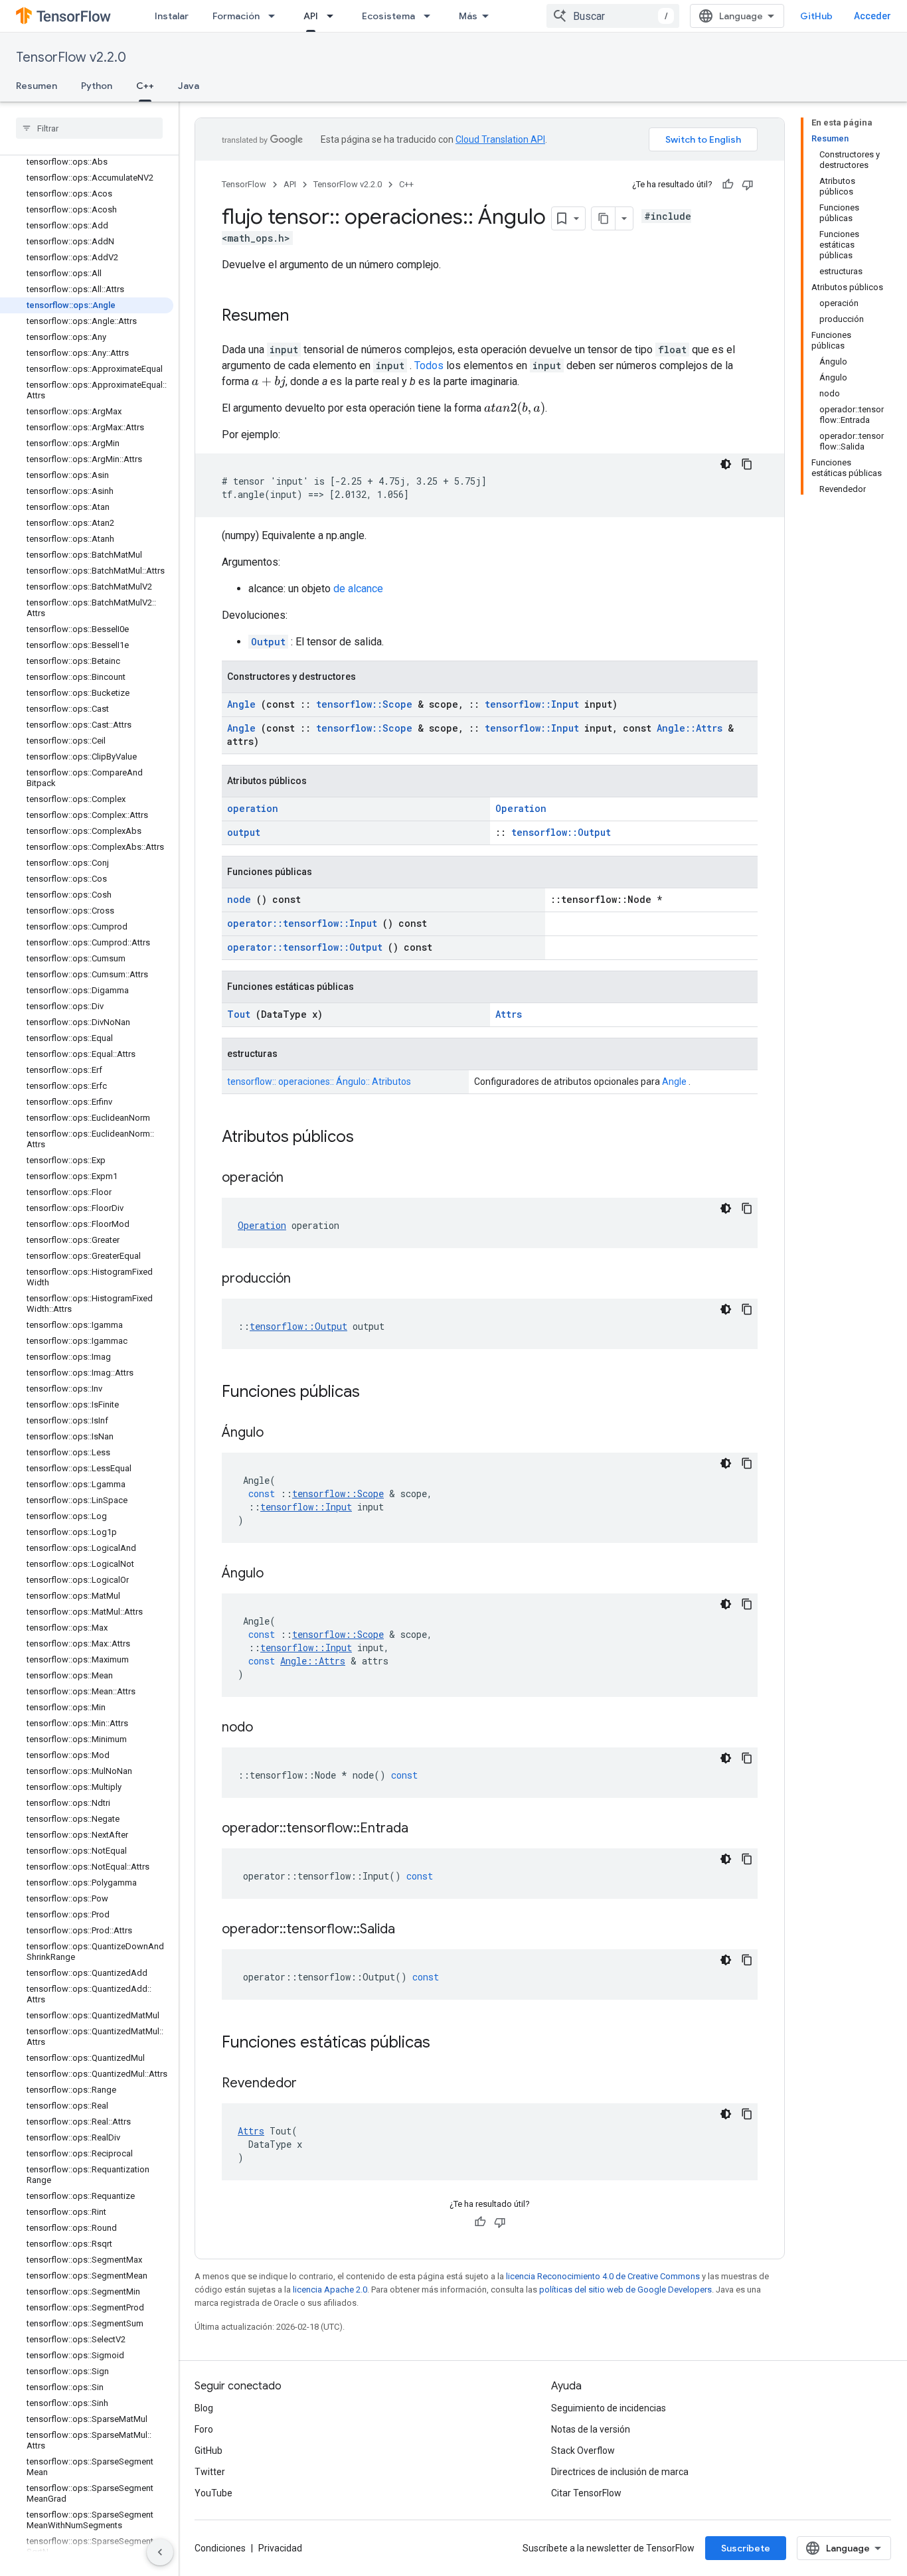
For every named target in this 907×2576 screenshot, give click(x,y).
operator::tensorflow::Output (305, 947)
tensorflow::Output (561, 832)
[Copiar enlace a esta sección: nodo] (270, 1728)
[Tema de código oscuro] (726, 464)
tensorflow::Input (532, 704)
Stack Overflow (583, 2451)
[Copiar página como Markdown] (604, 218)
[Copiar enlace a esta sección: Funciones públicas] (377, 1393)
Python (97, 86)
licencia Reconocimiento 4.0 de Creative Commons (603, 2276)
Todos (429, 365)
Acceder (872, 16)
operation (253, 808)
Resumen (37, 86)
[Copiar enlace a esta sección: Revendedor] (313, 2084)
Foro (204, 2429)
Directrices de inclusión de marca (620, 2472)
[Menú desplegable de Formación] (276, 16)
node (239, 899)
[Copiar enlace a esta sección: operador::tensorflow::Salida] (412, 1930)
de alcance (358, 589)
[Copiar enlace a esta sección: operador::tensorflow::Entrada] (425, 1829)
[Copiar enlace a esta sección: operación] (300, 1178)
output (244, 832)
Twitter (210, 2472)
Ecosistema (388, 16)
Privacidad (280, 2548)
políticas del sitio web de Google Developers (625, 2290)
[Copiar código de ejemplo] (747, 464)
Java (189, 86)
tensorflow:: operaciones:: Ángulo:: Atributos (319, 1082)
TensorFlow (244, 184)
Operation (521, 808)
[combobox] (613, 16)
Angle (241, 704)
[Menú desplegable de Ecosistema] (431, 16)
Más (468, 16)
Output (268, 642)
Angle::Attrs (690, 728)
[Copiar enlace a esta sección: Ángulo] (280, 1433)
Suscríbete (746, 2548)
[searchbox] (89, 128)
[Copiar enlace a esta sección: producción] (307, 1279)
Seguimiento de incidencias (609, 2408)
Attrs (509, 1014)
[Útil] (728, 185)
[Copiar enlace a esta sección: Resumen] (302, 317)
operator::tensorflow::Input (302, 923)
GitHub (816, 16)
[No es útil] (748, 185)
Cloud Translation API (500, 139)
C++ (145, 86)
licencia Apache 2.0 (330, 2290)
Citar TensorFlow (586, 2493)
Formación (236, 16)
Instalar (172, 16)
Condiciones (220, 2548)
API (311, 16)
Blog (204, 2408)
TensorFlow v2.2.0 (71, 57)
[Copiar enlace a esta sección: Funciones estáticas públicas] (448, 2044)
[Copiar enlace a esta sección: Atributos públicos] (371, 1138)
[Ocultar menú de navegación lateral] (160, 2552)
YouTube (213, 2493)
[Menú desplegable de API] (334, 16)
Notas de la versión (591, 2429)
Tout (239, 1014)
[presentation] (269, 382)
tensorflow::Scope (364, 704)
